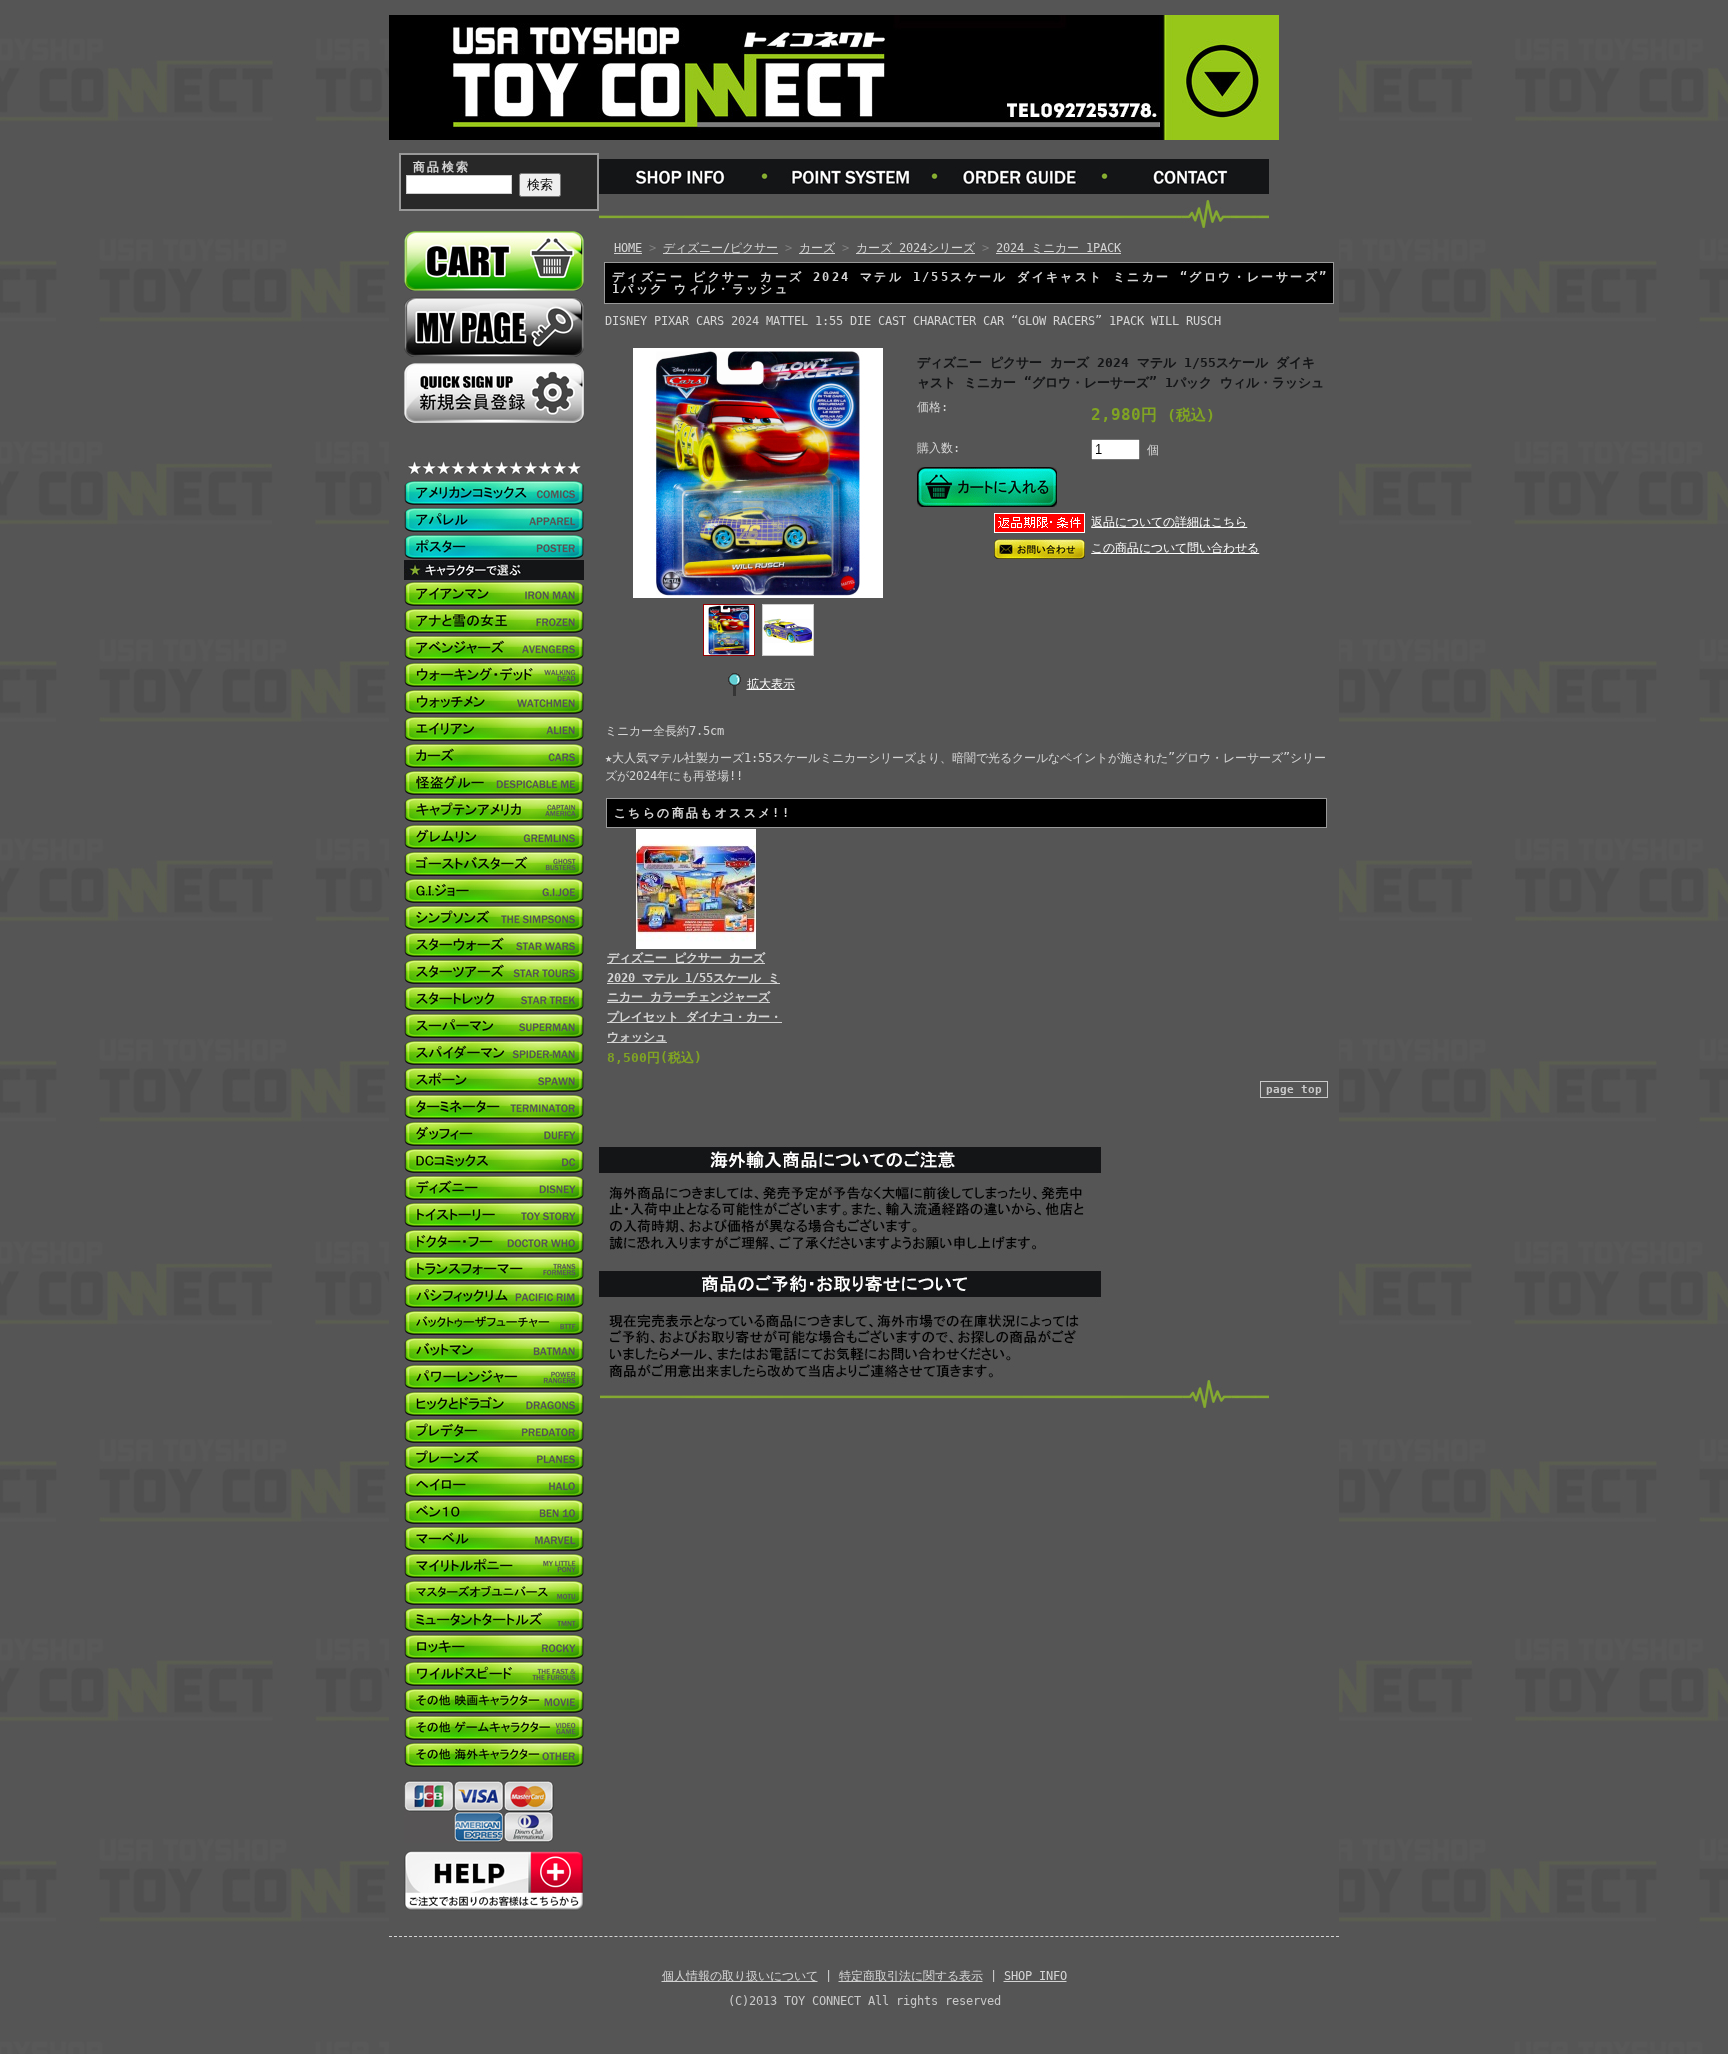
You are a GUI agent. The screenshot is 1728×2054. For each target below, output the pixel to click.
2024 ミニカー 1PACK (1058, 248)
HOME (628, 248)
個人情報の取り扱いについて (740, 1976)
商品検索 (442, 167)
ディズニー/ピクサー (720, 248)
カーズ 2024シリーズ (915, 248)
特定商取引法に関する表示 (911, 1976)
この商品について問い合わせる (1175, 548)
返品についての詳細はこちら (1169, 522)
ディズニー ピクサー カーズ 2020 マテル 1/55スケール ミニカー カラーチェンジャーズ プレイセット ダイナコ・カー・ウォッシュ (694, 997)
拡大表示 (771, 684)
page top (1294, 1089)
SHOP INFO (1035, 1976)
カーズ (817, 248)
